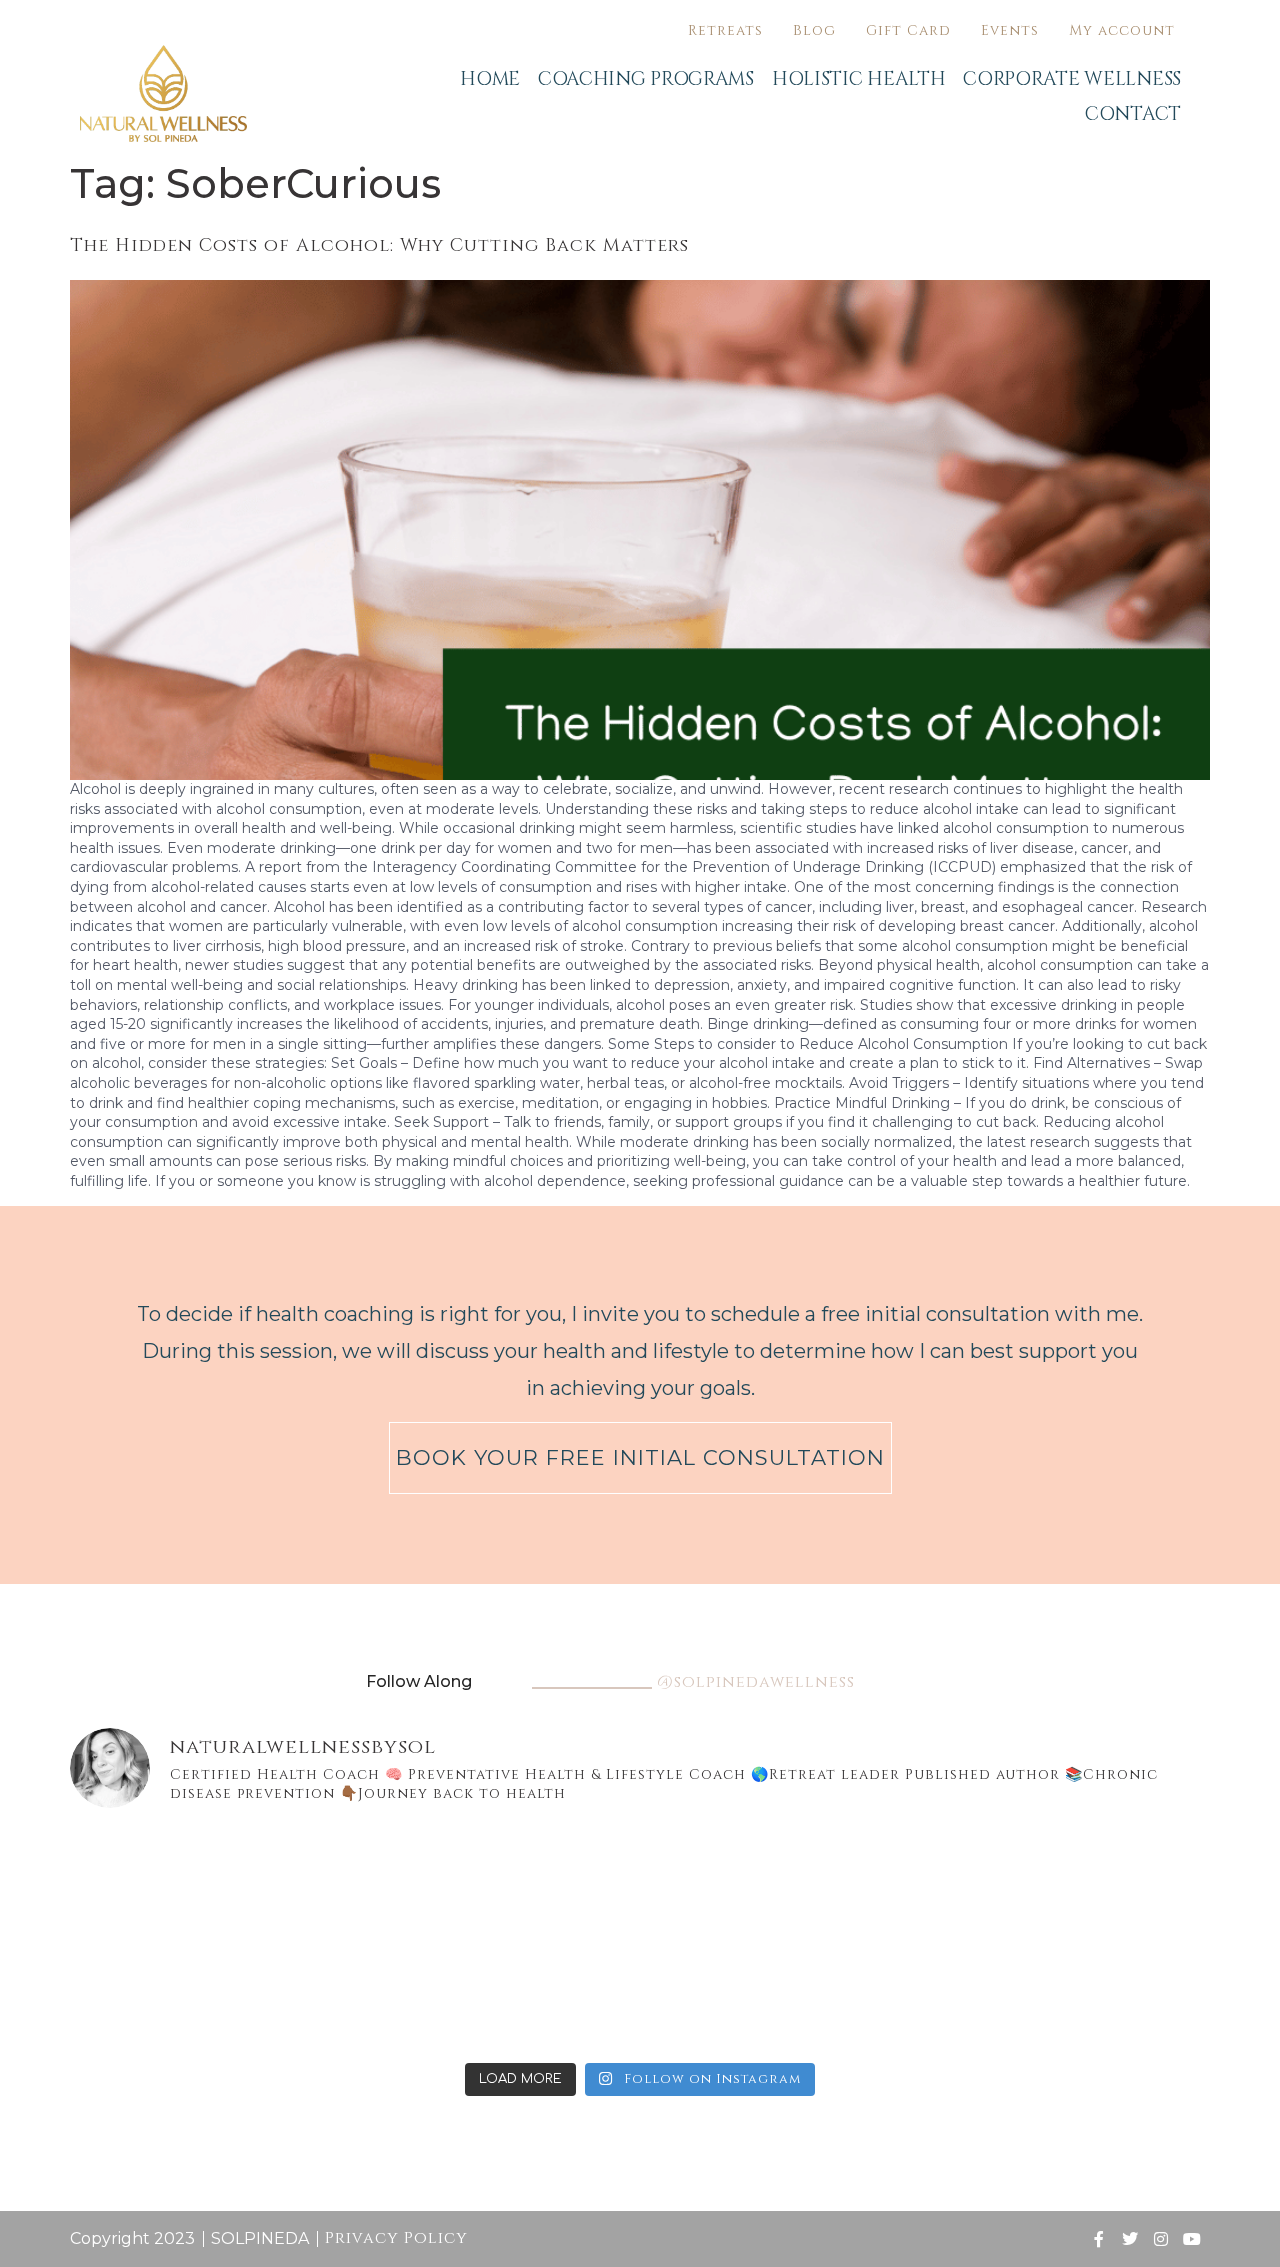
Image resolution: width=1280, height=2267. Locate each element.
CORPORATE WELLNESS (1072, 79)
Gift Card (908, 30)
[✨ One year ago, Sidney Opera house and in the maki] (161, 1883)
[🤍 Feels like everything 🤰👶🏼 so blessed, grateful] (736, 1883)
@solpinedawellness (756, 1682)
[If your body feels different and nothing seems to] (1119, 1995)
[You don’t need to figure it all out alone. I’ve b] (928, 1883)
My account (1122, 30)
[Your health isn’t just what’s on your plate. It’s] (161, 1995)
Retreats (725, 30)
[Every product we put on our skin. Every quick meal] (1119, 1883)
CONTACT (1133, 114)
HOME (490, 79)
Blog (814, 30)
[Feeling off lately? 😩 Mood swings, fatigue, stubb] (928, 1995)
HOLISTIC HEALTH (859, 79)
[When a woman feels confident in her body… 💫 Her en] (544, 1995)
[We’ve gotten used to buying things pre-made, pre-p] (353, 1995)
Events (1010, 30)
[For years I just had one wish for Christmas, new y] (353, 1883)
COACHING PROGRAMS (646, 79)
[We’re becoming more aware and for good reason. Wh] (736, 1995)
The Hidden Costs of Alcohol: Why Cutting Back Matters (379, 245)
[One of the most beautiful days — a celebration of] (544, 1883)
